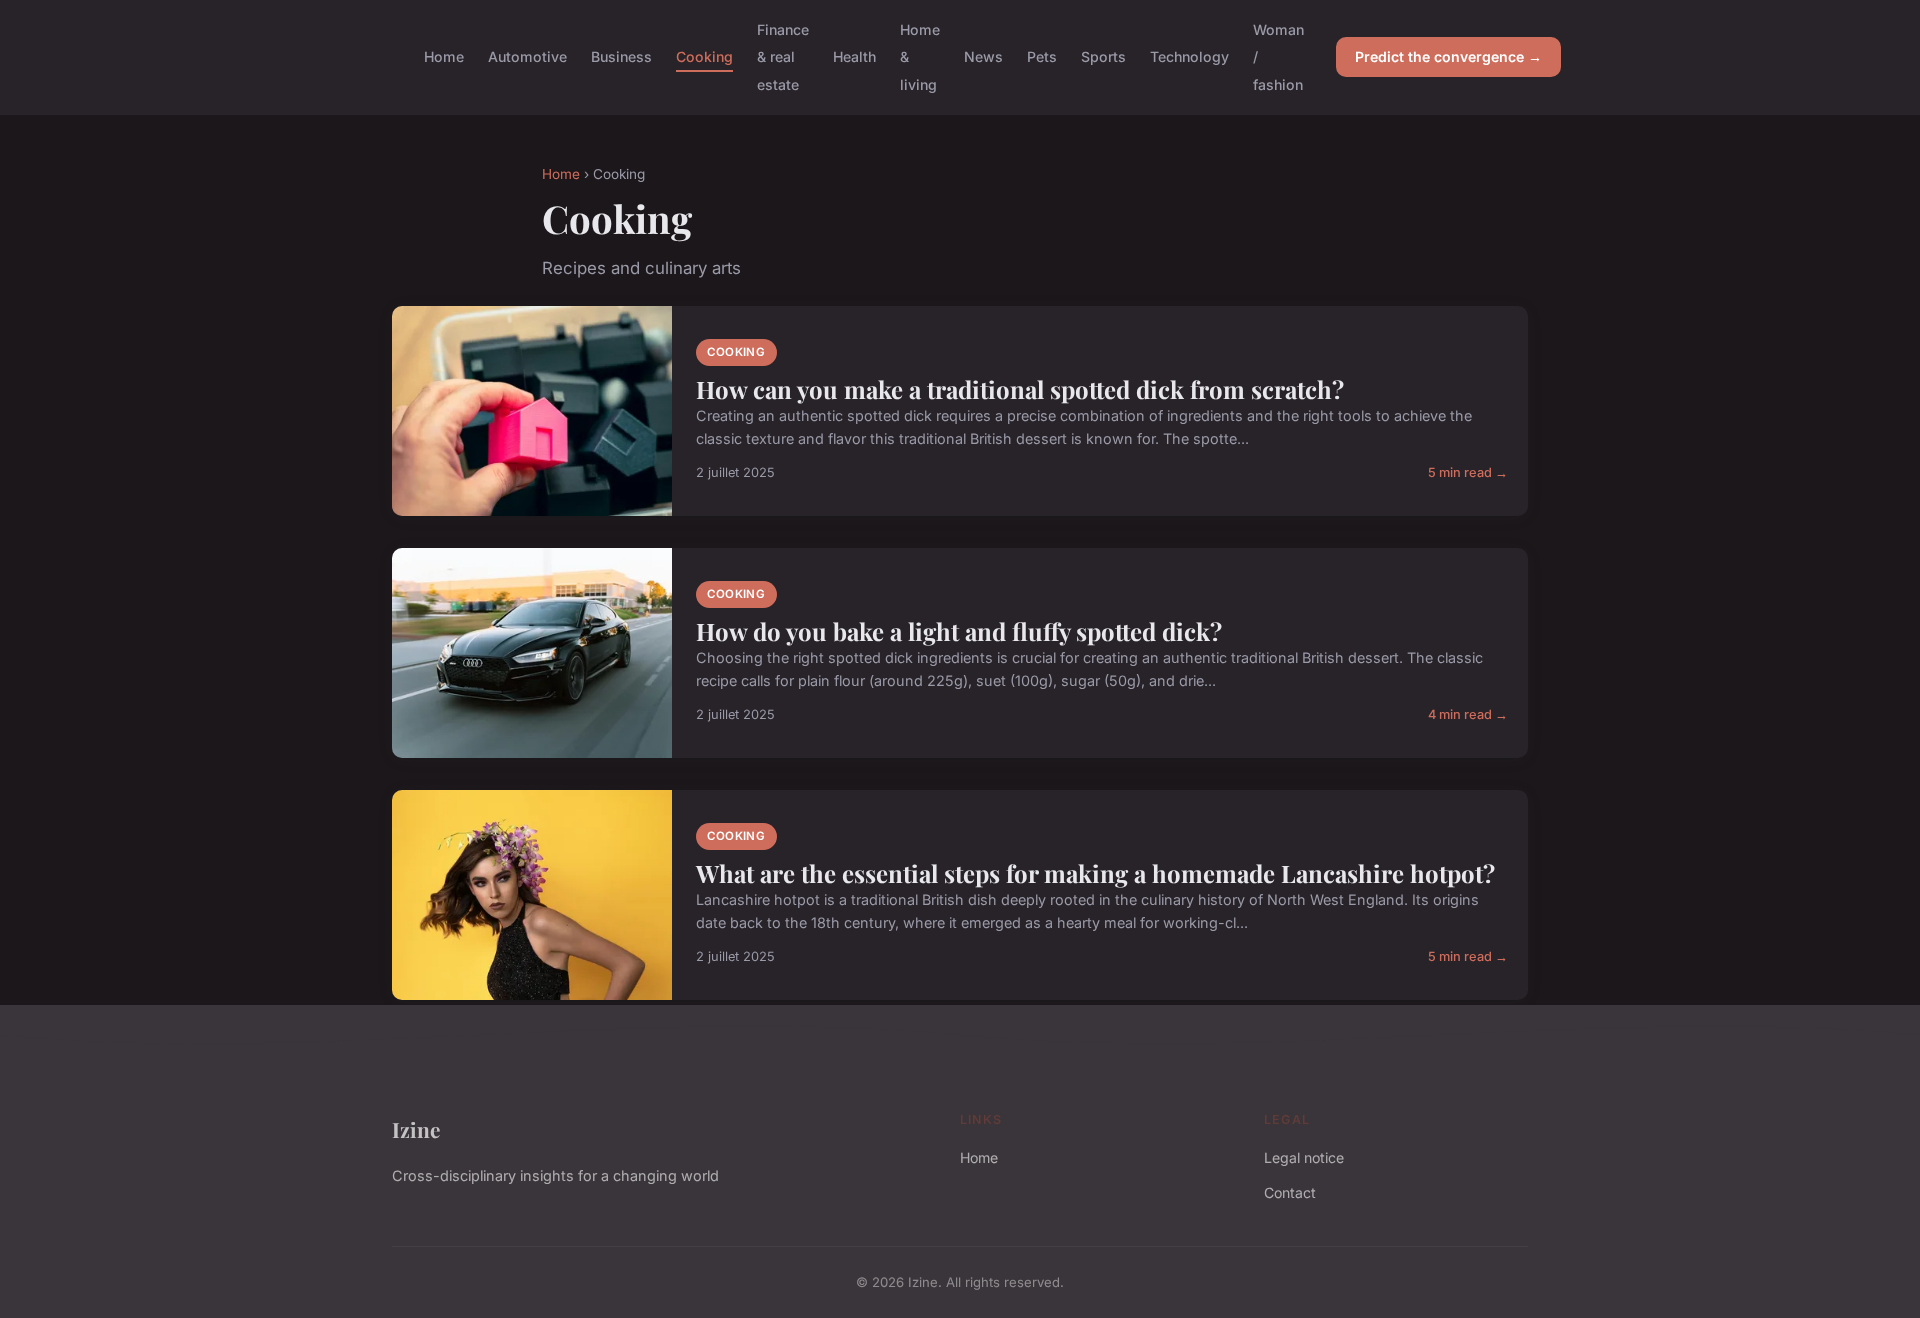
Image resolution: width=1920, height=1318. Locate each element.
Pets (1042, 56)
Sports (1103, 56)
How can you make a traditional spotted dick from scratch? (1020, 389)
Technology (1189, 56)
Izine (416, 1129)
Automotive (527, 56)
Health (854, 56)
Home (444, 56)
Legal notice (1304, 1157)
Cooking (704, 56)
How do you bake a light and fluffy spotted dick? (959, 631)
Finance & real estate (783, 56)
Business (621, 56)
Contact (1290, 1192)
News (983, 56)
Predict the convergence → (1448, 56)
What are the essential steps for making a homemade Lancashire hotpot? (1095, 873)
